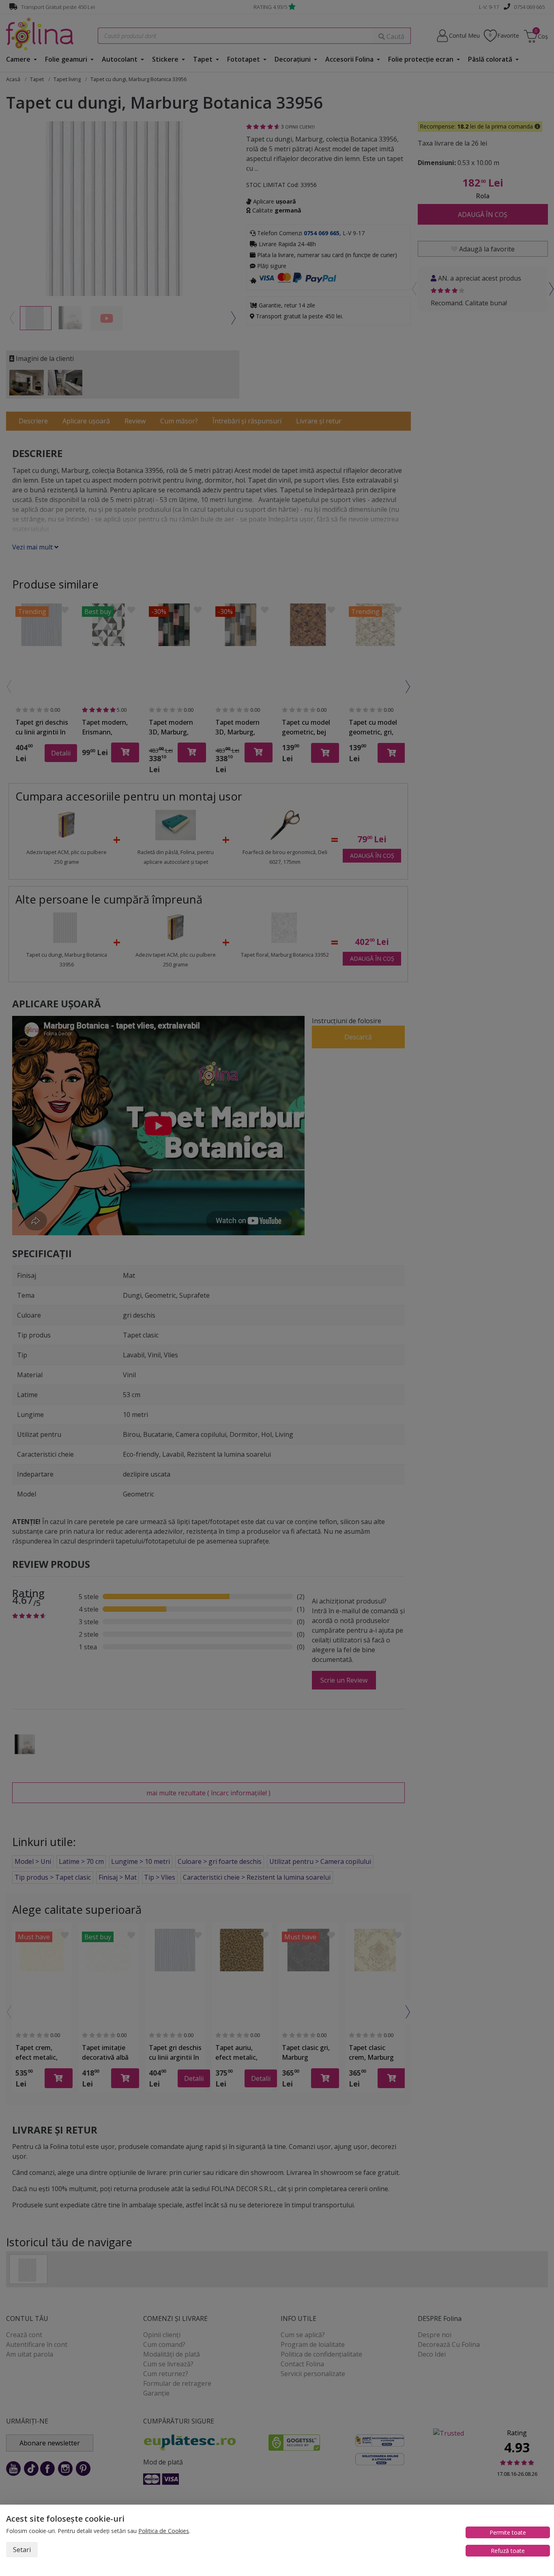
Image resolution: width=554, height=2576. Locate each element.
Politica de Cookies (164, 2531)
